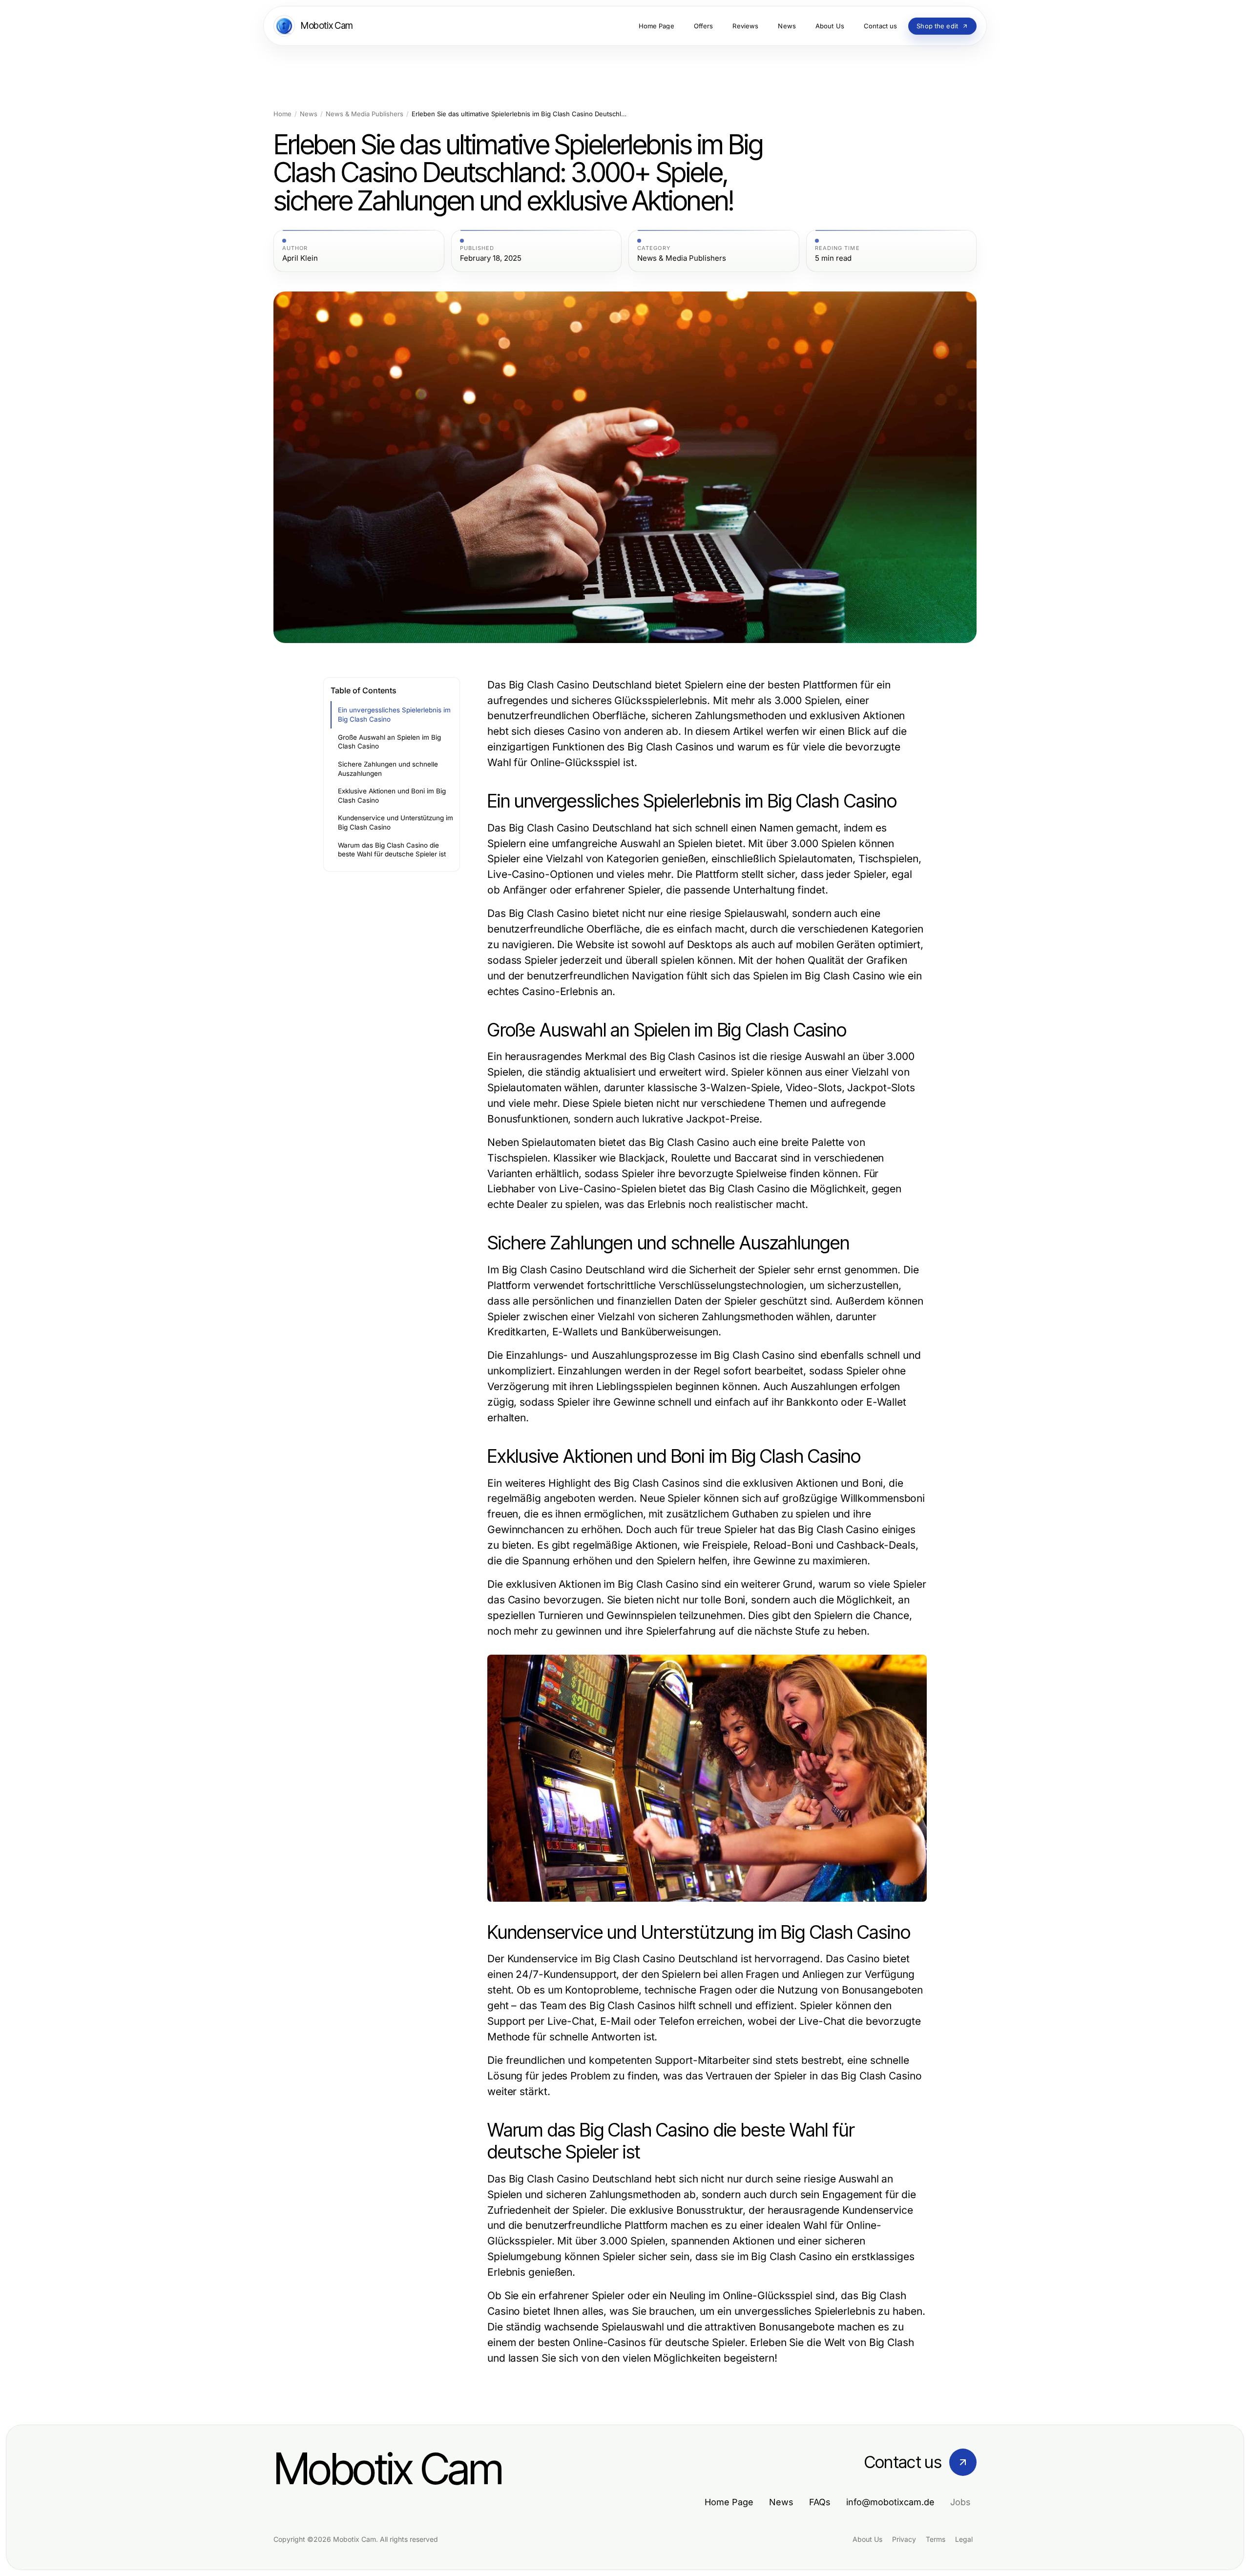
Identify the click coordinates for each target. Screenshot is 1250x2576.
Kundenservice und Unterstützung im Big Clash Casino (396, 822)
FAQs (820, 2502)
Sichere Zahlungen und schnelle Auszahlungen (388, 769)
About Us (867, 2539)
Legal (964, 2539)
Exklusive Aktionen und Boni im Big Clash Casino (392, 796)
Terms (936, 2539)
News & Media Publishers (365, 114)
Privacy (904, 2539)
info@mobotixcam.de (890, 2502)
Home (282, 114)
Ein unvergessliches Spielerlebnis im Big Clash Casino (394, 715)
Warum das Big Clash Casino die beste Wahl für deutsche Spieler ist (392, 850)
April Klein (300, 258)
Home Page (729, 2502)
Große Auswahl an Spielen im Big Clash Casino (389, 742)
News (309, 114)
